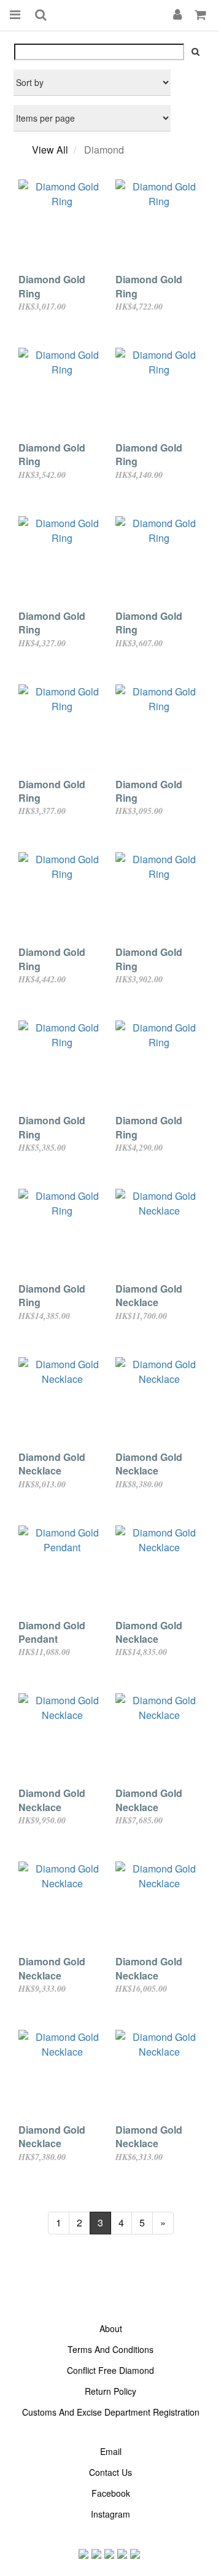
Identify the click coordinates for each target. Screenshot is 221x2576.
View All (50, 150)
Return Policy (110, 2391)
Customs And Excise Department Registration (111, 2412)
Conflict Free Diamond (110, 2370)
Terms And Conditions (110, 2349)
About (111, 2328)
